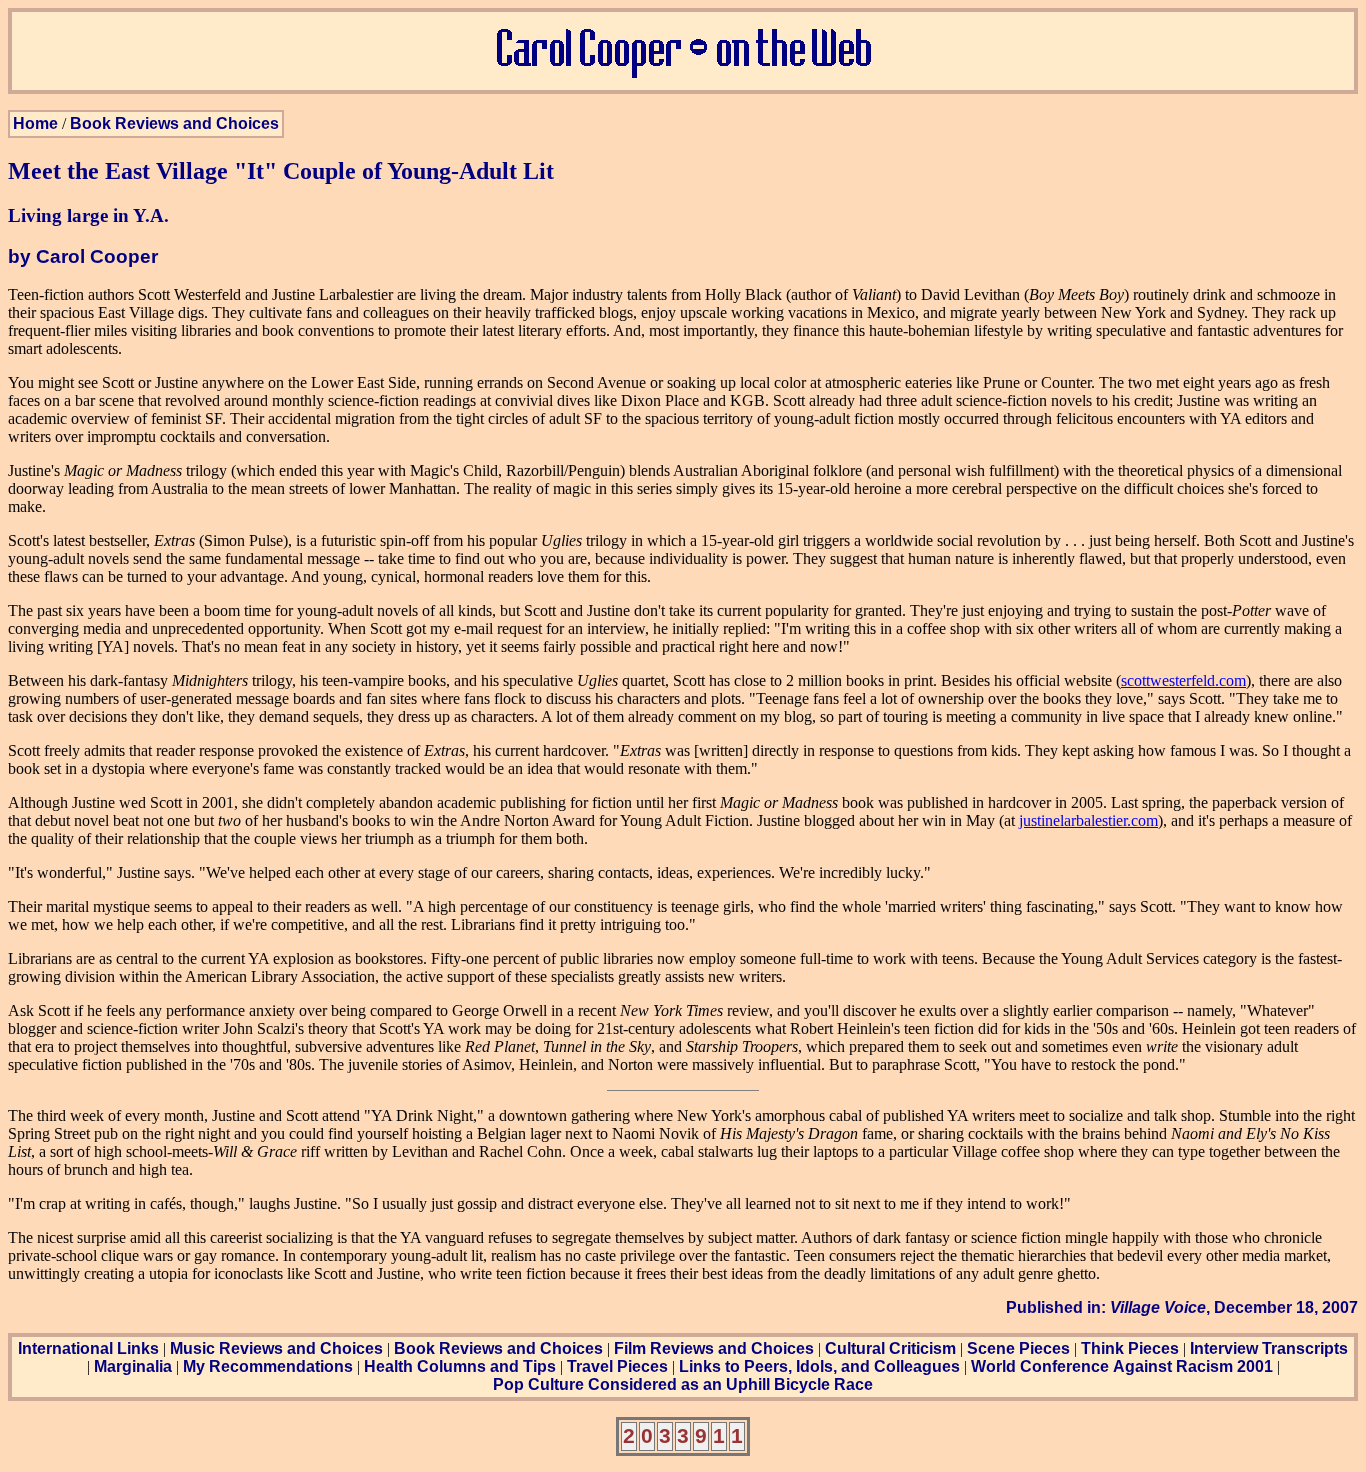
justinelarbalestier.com (1088, 820)
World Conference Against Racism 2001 (1122, 1366)
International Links (88, 1348)
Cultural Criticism (890, 1348)
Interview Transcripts (1269, 1348)
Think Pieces (1130, 1348)
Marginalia (133, 1366)
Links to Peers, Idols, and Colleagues (819, 1366)
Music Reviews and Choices (276, 1348)
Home (35, 123)
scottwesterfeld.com (1183, 680)
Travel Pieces (617, 1366)
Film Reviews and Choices (714, 1348)
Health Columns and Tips (460, 1366)
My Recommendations (268, 1366)
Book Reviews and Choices (174, 123)
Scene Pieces (1018, 1348)
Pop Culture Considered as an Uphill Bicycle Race (683, 1384)
